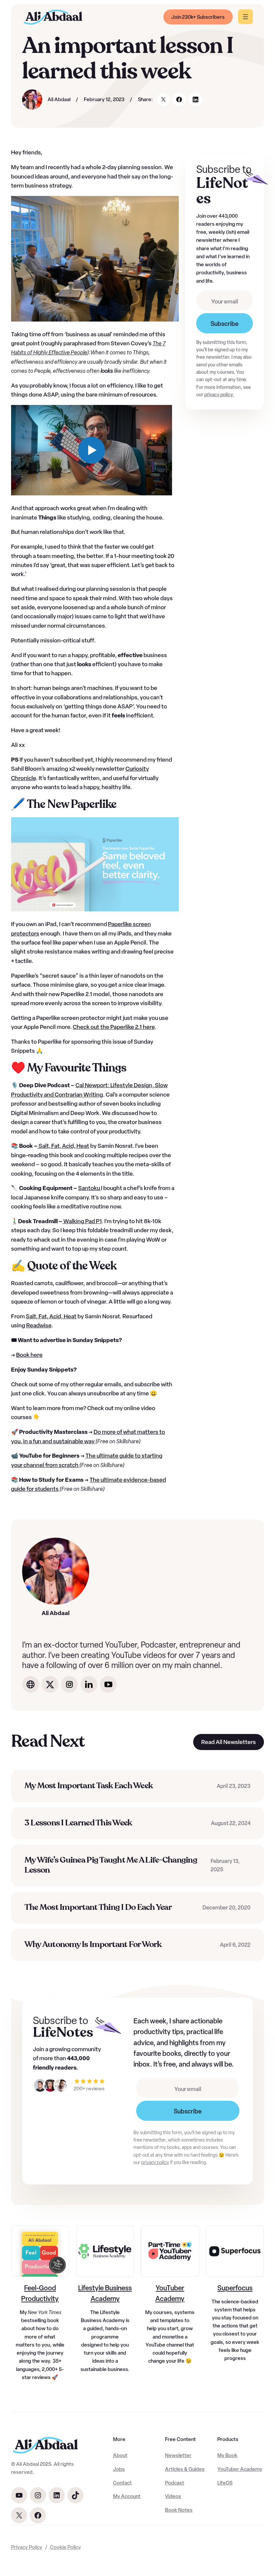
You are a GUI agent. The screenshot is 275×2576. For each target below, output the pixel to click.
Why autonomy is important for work (93, 1944)
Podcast (175, 2483)
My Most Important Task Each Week (89, 1786)
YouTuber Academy (240, 2469)
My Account (127, 2496)
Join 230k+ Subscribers (198, 17)
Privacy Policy (27, 2547)
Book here (29, 1355)
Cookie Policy (65, 2547)
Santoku (90, 1188)
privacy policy (155, 2163)
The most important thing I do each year (98, 1907)
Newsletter (178, 2455)
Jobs (119, 2469)
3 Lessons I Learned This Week (78, 1823)
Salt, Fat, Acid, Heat (63, 1146)
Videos (173, 2496)
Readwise (39, 1325)
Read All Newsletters (229, 1742)
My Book (227, 2455)
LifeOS (225, 2483)
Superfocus (235, 2288)
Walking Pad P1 (82, 1221)
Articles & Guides (185, 2469)
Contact (122, 2483)
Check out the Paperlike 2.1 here (114, 1027)
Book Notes (179, 2510)
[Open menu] (245, 17)
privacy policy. (219, 395)
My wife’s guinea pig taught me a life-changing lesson (111, 1865)
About (120, 2455)
